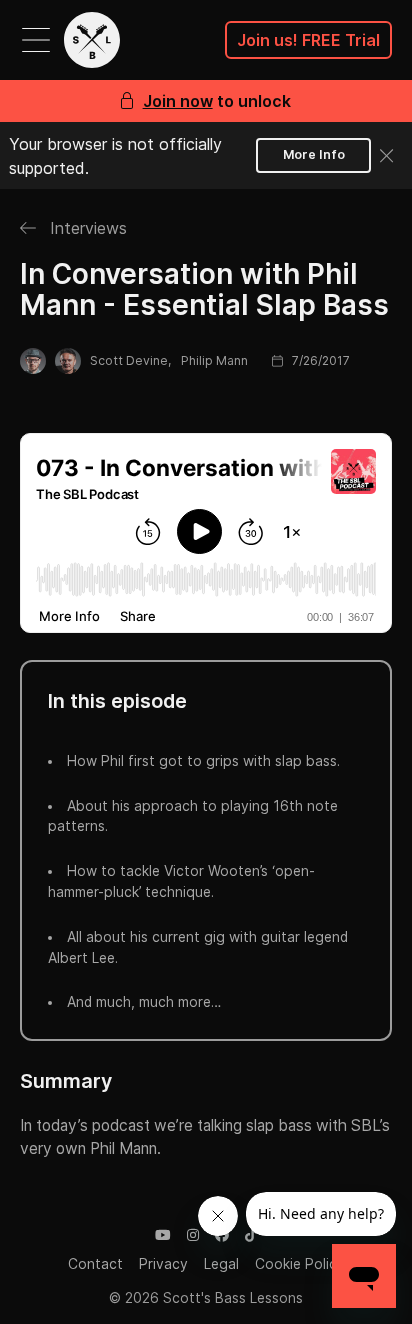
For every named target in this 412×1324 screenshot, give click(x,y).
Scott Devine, (130, 360)
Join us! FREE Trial (308, 40)
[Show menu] (36, 40)
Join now (178, 101)
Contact (95, 1264)
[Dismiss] (387, 156)
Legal (221, 1264)
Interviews (86, 228)
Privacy (163, 1264)
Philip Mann (214, 360)
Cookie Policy (300, 1264)
